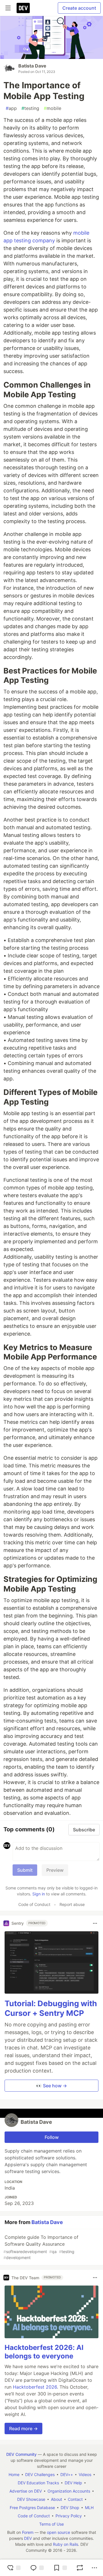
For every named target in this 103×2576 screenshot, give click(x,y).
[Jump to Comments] (37, 2568)
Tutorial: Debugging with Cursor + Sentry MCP (51, 2008)
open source (59, 2532)
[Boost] (80, 2568)
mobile (53, 108)
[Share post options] (94, 2568)
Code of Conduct (34, 1904)
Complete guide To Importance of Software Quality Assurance (41, 2247)
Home (14, 2474)
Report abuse (72, 1904)
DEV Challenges (40, 2474)
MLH (89, 2508)
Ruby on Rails (66, 2544)
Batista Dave (32, 66)
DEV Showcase (31, 2499)
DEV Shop (70, 2508)
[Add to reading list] (60, 2568)
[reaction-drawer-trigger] (14, 2568)
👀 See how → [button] (51, 2086)
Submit (25, 1870)
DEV (28, 2538)
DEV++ (67, 2474)
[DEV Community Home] (23, 8)
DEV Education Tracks (38, 2483)
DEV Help (73, 2483)
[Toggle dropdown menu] (95, 1923)
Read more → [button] (23, 2428)
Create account (79, 8)
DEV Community (21, 2454)
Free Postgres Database (32, 2508)
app (11, 108)
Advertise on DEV (26, 2491)
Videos (85, 2474)
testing (30, 108)
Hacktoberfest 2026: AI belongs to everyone (44, 2352)
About (57, 2499)
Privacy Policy (69, 2516)
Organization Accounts (69, 2491)
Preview (55, 1870)
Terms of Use (51, 2524)
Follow (52, 2137)
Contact (75, 2499)
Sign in (39, 1894)
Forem (28, 2532)
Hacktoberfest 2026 (35, 2387)
